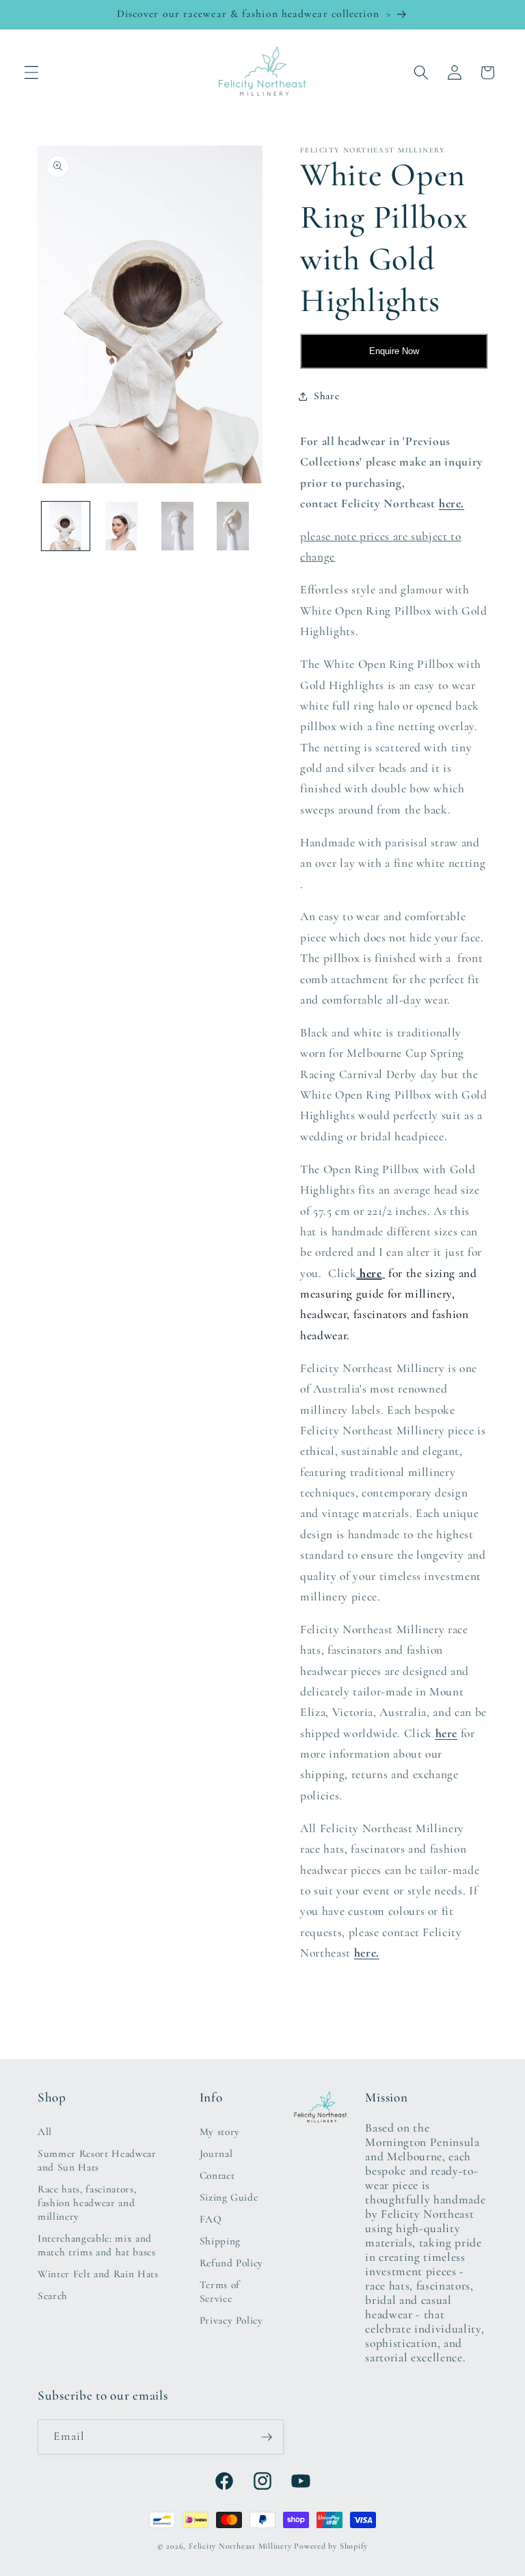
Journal (216, 2154)
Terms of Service (220, 2292)
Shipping (220, 2241)
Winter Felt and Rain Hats (98, 2274)
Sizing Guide (229, 2197)
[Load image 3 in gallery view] (177, 526)
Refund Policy (232, 2263)
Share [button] (326, 396)
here (369, 1273)
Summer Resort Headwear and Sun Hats (97, 2160)
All (45, 2132)
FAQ (211, 2219)
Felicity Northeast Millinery (240, 2546)
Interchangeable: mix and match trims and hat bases (97, 2245)
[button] (31, 72)
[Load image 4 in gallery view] (233, 526)
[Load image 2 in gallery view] (121, 526)
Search (53, 2296)
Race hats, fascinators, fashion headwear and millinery (87, 2203)
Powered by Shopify (331, 2546)
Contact (217, 2175)
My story (220, 2132)
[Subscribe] (267, 2437)
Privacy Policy (231, 2320)
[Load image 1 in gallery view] (66, 526)
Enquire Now (394, 351)
